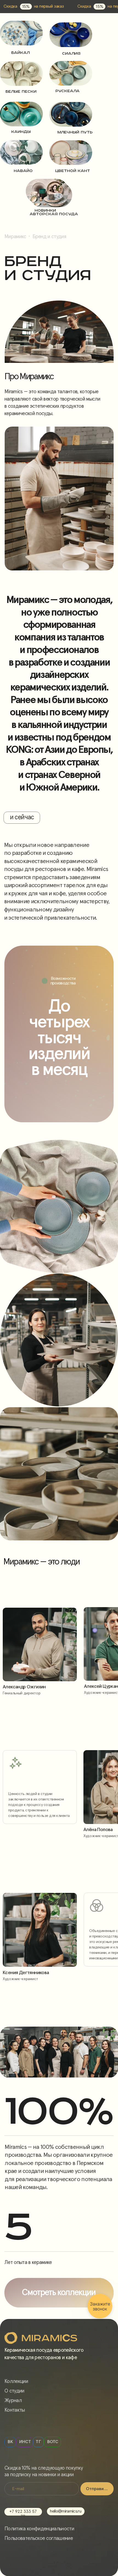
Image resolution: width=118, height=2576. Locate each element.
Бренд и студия (49, 237)
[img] (21, 33)
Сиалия (71, 54)
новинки (45, 211)
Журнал (13, 2401)
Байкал (20, 53)
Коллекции (16, 2381)
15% (26, 7)
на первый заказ (49, 6)
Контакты (15, 2410)
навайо (23, 171)
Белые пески (21, 92)
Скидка (10, 6)
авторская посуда (54, 214)
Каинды (21, 132)
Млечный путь (75, 132)
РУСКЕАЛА (68, 91)
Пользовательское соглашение (39, 2538)
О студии (14, 2391)
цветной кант (73, 171)
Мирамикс (15, 237)
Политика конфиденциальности (39, 2529)
